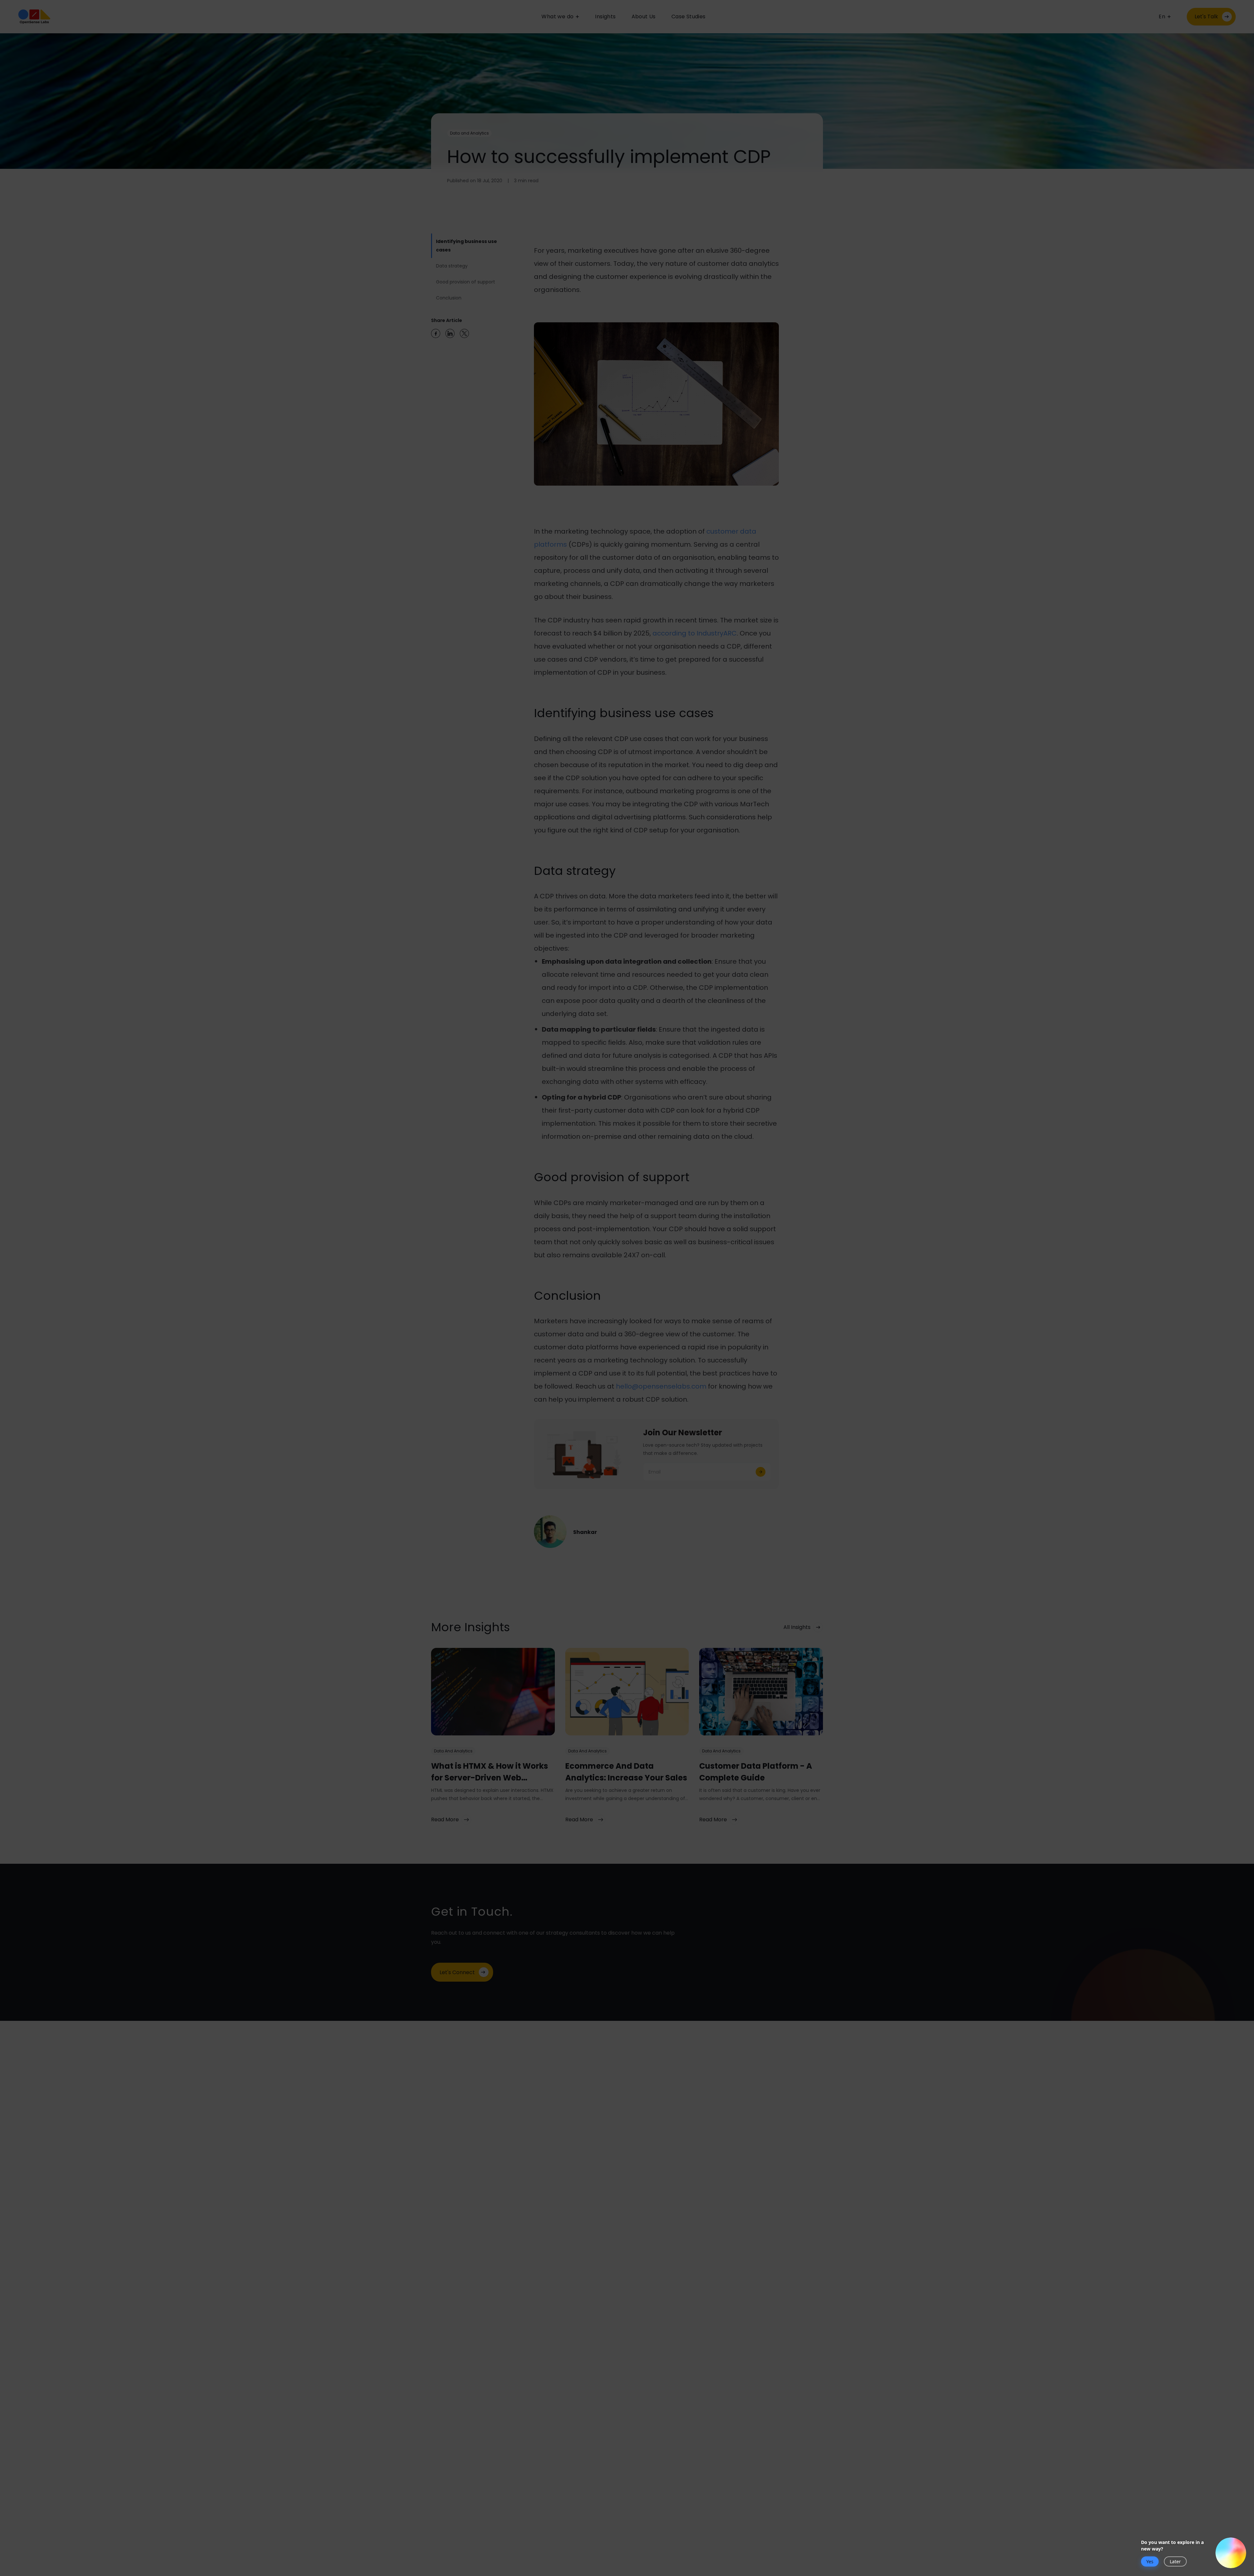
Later (1175, 2561)
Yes (1150, 2561)
